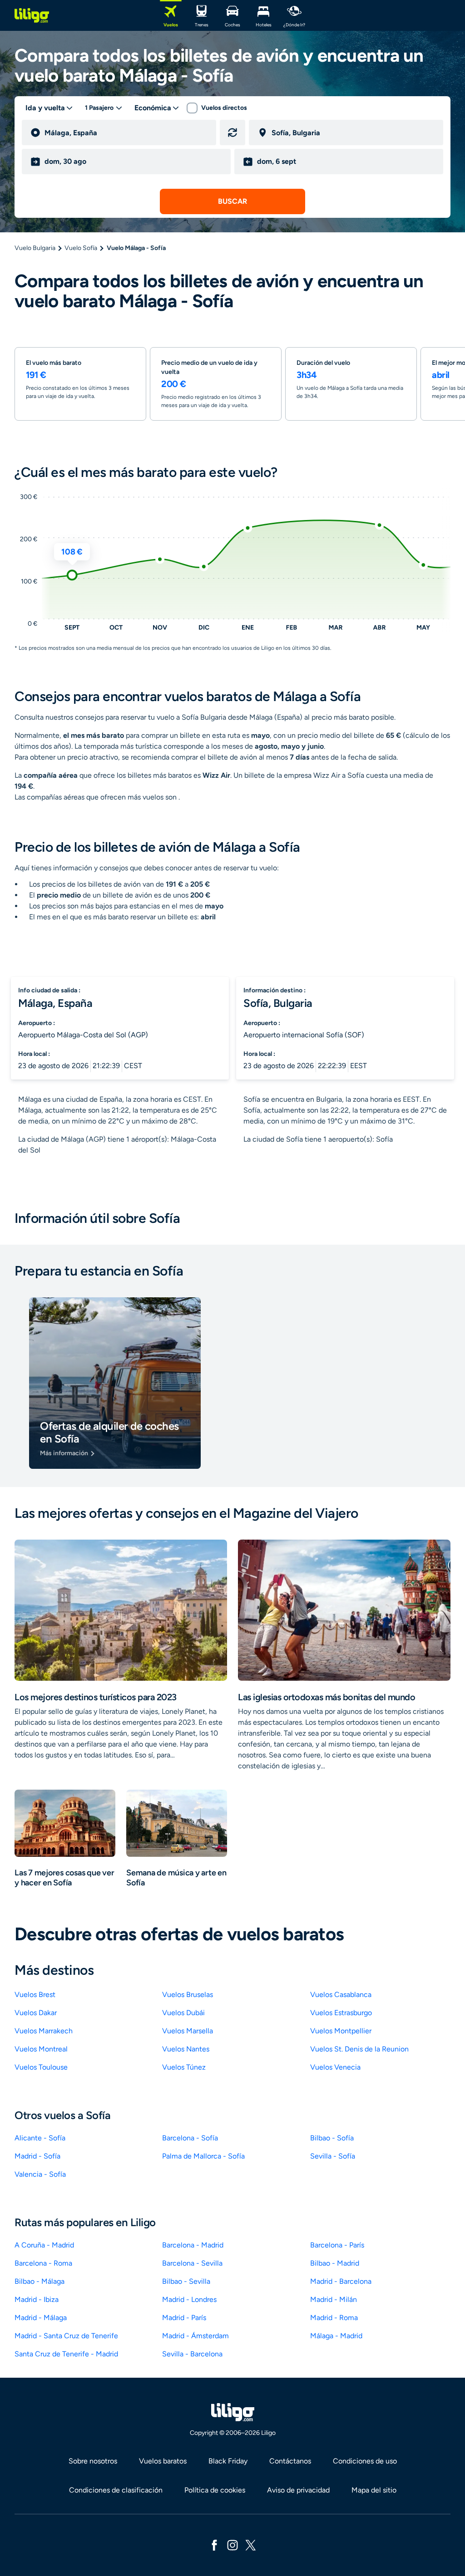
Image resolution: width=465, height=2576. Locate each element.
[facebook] (214, 2544)
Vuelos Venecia (335, 2067)
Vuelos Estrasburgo (341, 2013)
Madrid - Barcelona (341, 2281)
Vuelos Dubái (183, 2013)
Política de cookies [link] (215, 2490)
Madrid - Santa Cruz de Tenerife (66, 2336)
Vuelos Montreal (41, 2049)
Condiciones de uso (365, 2461)
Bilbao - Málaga (40, 2281)
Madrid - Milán (334, 2299)
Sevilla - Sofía (333, 2156)
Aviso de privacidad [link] (298, 2490)
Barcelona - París (337, 2245)
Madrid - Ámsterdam (195, 2336)
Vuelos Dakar (36, 2013)
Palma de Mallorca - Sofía (203, 2156)
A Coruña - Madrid (44, 2245)
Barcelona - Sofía (190, 2138)
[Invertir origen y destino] (232, 132)
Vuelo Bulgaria (35, 248)
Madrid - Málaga (41, 2318)
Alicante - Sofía (40, 2138)
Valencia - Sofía (40, 2174)
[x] (251, 2544)
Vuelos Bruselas (188, 1995)
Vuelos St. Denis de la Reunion (359, 2049)
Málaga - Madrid (336, 2336)
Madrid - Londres (189, 2299)
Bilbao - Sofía (332, 2138)
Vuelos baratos (163, 2461)
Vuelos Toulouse (41, 2067)
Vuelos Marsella (188, 2031)
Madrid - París (184, 2318)
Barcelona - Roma (43, 2263)
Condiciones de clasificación (116, 2490)
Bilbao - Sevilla (186, 2281)
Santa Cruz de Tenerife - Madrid (66, 2354)
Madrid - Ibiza (37, 2299)
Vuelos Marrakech (44, 2031)
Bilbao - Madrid (335, 2263)
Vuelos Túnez (184, 2067)
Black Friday (228, 2461)
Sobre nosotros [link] (93, 2461)
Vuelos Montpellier (341, 2031)
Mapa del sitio (374, 2490)
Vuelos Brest (35, 1995)
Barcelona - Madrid (193, 2245)
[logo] (32, 15)
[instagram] (232, 2544)
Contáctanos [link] (290, 2461)
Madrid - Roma (334, 2318)
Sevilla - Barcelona (192, 2354)
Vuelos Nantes (186, 2049)
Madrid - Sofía (37, 2156)
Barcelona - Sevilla (192, 2263)
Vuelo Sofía (81, 248)
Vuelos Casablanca (341, 1995)
